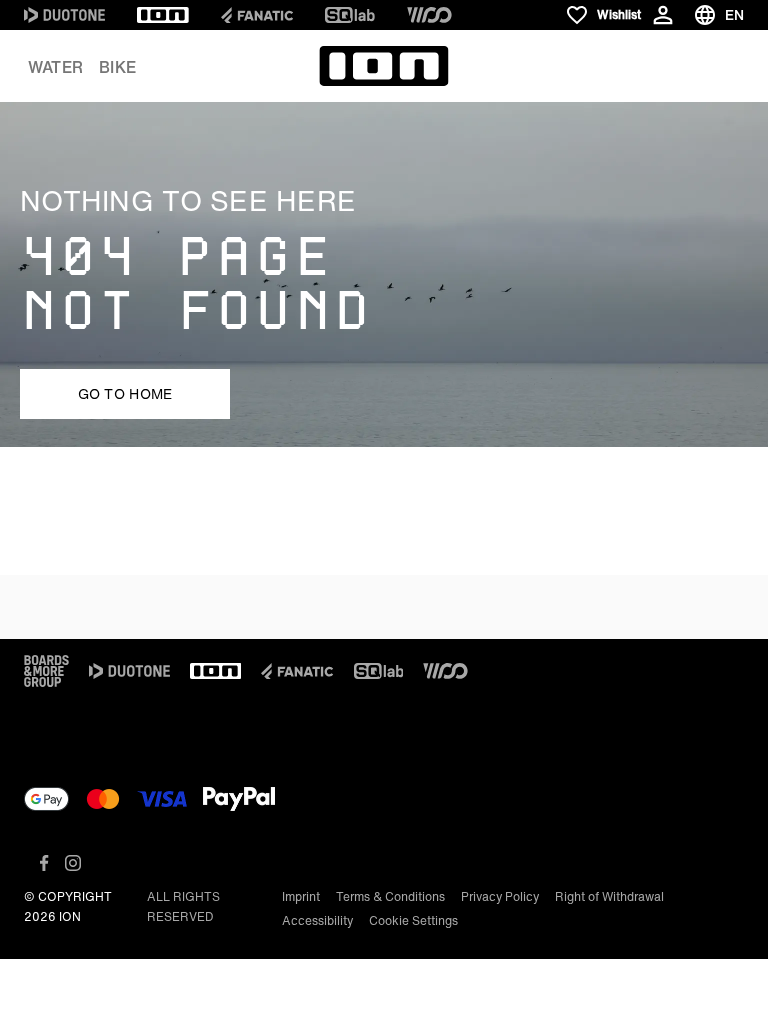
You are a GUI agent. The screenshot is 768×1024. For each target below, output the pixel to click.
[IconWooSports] (429, 15)
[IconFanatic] (257, 15)
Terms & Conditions (390, 896)
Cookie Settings (413, 920)
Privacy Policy (500, 896)
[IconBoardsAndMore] (46, 671)
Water (55, 67)
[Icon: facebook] (44, 863)
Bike (117, 67)
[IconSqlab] (350, 15)
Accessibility (317, 920)
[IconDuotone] (64, 15)
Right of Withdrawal (609, 896)
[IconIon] (163, 15)
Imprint (301, 896)
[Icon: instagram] (73, 863)
